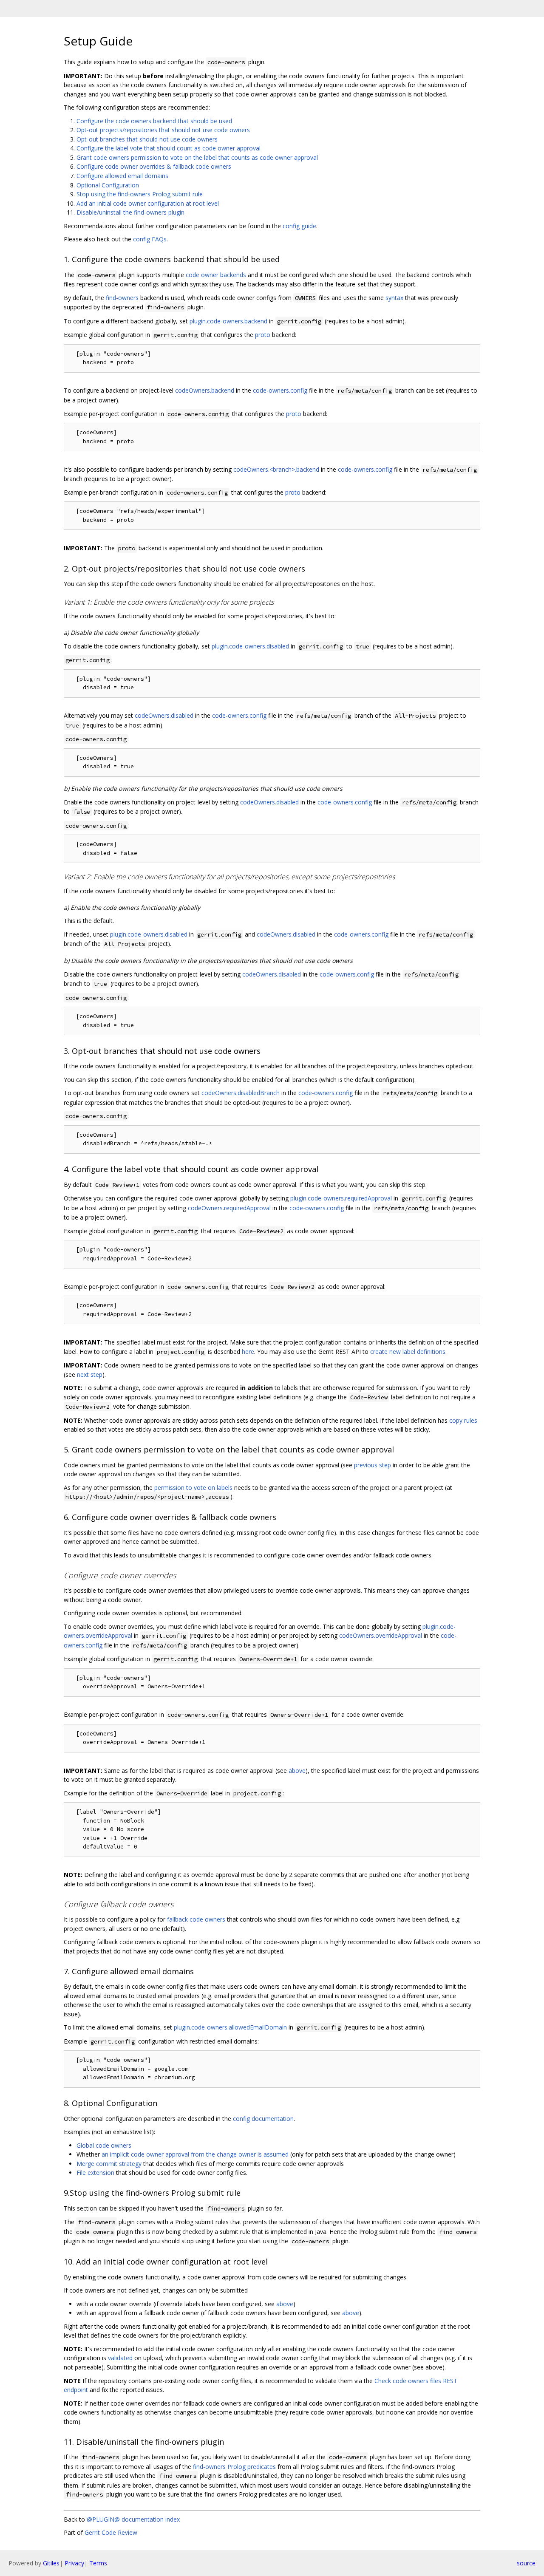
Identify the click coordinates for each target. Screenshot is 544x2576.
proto (263, 335)
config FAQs (150, 239)
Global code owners (104, 2145)
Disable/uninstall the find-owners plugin (130, 212)
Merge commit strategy (109, 2164)
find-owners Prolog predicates (234, 2467)
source (526, 2563)
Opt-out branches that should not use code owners (147, 139)
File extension (95, 2173)
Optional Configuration (108, 185)
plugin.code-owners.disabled (250, 646)
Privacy (74, 2563)
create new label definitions (408, 1352)
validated (120, 2358)
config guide (299, 226)
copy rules (463, 1420)
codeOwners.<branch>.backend (276, 469)
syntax (394, 298)
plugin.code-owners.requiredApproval (341, 1198)
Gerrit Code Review (111, 2532)
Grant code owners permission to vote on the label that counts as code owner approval (197, 157)
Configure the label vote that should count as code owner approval (169, 148)
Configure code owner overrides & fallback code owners (154, 166)
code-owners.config (280, 390)
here (248, 1352)
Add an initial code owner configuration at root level (148, 203)
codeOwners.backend (205, 390)
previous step (373, 1465)
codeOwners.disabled (164, 715)
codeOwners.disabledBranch (241, 1093)
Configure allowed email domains (122, 176)
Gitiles (51, 2563)
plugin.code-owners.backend (228, 321)
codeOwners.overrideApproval (381, 1635)
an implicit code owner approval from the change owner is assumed (195, 2154)
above (297, 1771)
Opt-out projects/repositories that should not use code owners (163, 130)
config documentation (263, 2119)
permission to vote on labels (193, 1488)
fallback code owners (196, 1919)
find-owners (122, 298)
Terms (98, 2563)
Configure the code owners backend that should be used (154, 121)
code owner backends (216, 275)
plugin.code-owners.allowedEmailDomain (230, 2027)
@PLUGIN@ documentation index (133, 2519)
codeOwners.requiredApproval (229, 1208)
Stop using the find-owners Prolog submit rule (140, 194)
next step (90, 1374)
